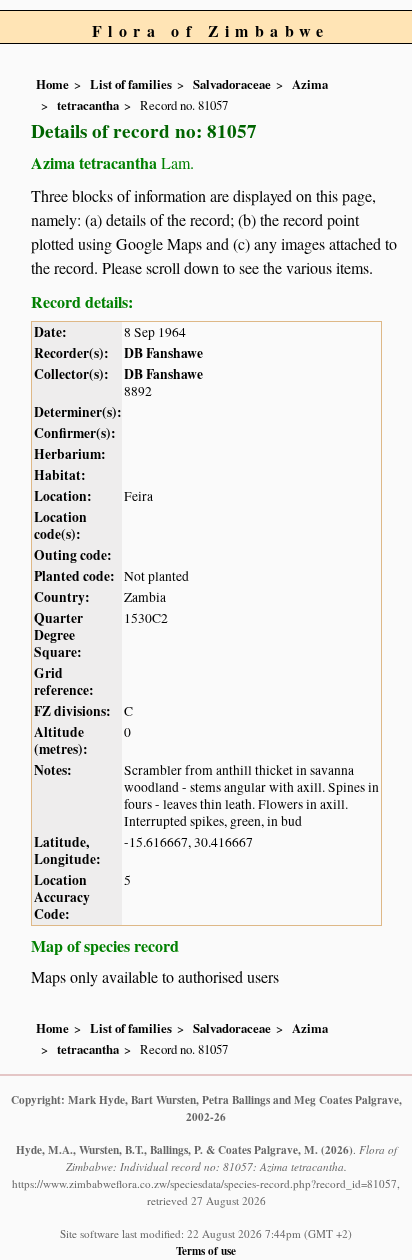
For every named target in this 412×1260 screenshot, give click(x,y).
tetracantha (88, 105)
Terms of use (206, 1250)
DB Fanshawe (163, 353)
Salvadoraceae (232, 84)
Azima (310, 84)
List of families (131, 84)
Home (52, 84)
